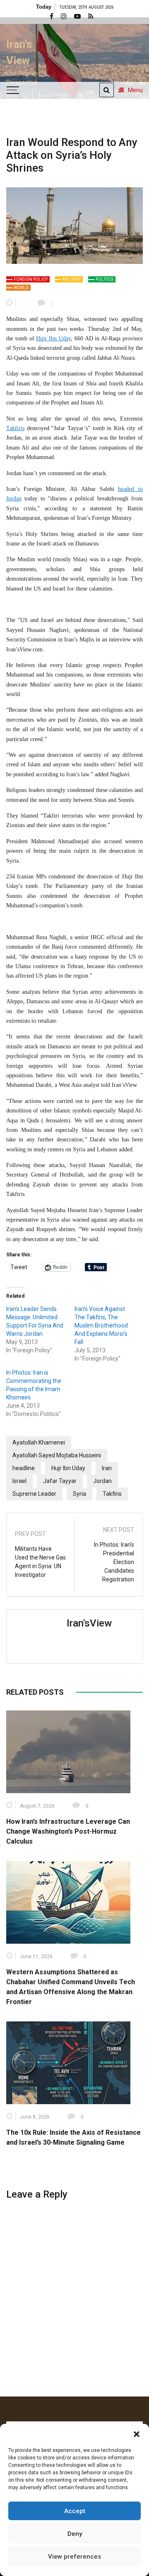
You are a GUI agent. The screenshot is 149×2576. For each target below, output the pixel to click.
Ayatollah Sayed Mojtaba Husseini (57, 1455)
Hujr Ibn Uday (53, 338)
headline (24, 1468)
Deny (75, 2534)
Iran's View (19, 52)
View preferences (74, 2557)
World (21, 288)
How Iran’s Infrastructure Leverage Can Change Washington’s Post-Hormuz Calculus (68, 1831)
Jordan (102, 1481)
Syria (79, 1494)
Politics (105, 279)
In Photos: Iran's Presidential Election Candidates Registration (114, 1562)
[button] (137, 2434)
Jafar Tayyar (60, 1481)
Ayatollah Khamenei (39, 1442)
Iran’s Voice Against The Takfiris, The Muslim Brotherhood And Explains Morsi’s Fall (101, 1325)
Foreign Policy (31, 279)
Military (72, 279)
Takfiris (15, 428)
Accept (75, 2511)
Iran (107, 1468)
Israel (19, 1481)
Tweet (19, 1267)
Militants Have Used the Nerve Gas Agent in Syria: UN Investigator (40, 1562)
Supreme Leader (34, 1494)
